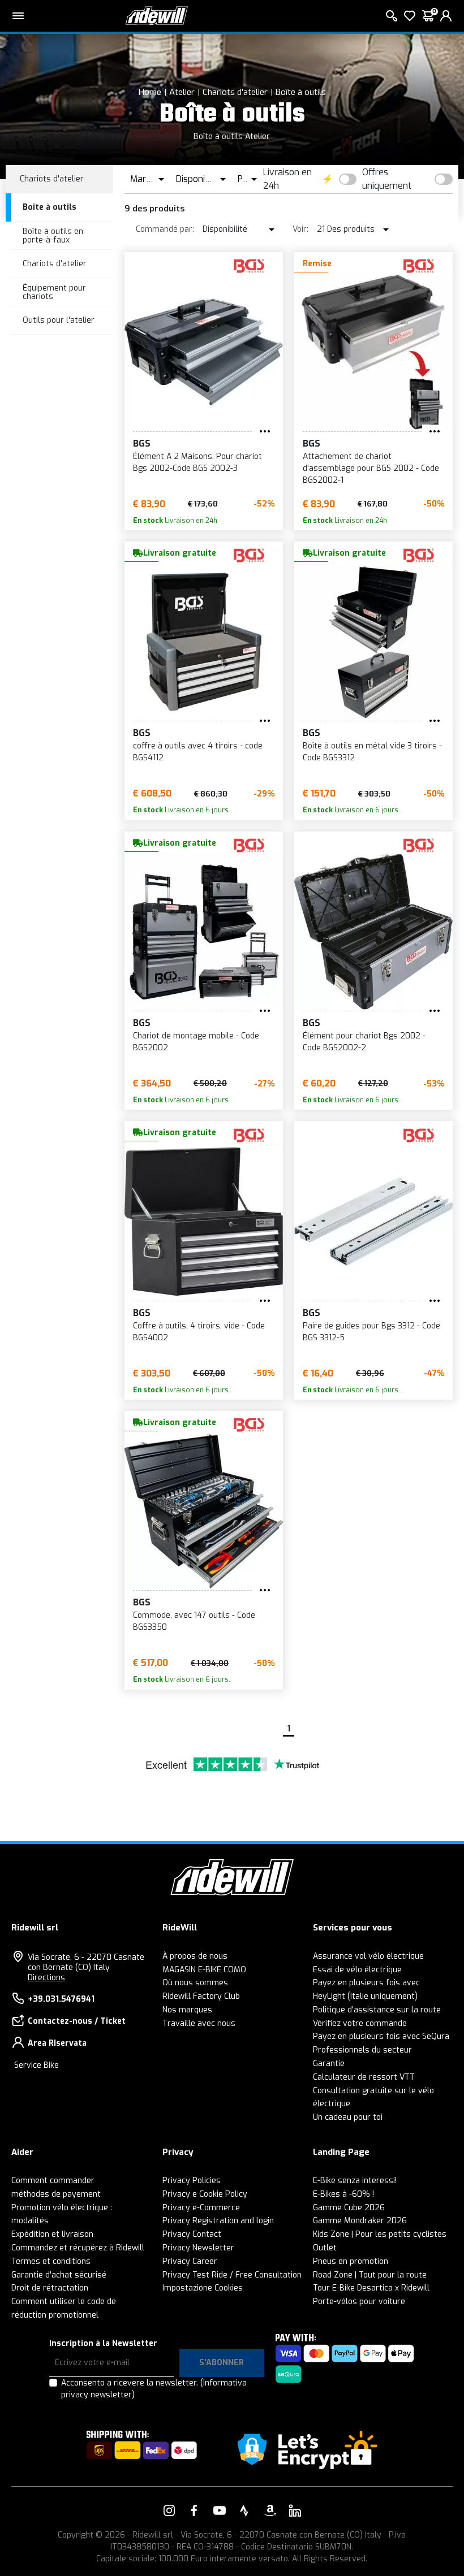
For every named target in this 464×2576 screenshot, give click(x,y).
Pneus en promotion (351, 2261)
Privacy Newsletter (198, 2248)
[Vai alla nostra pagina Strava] (244, 2510)
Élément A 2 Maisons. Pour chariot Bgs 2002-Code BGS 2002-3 (197, 462)
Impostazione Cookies (203, 2288)
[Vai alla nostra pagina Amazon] (270, 2510)
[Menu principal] (18, 16)
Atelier (182, 92)
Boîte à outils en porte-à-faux (53, 236)
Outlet (325, 2248)
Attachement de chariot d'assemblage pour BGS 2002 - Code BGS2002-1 (371, 468)
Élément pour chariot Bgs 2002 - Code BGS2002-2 (364, 1042)
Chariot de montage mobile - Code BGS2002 (196, 1042)
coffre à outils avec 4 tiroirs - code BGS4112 (198, 752)
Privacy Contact (192, 2234)
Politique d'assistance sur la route (377, 2010)
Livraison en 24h (287, 179)
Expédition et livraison (52, 2234)
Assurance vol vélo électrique (368, 1956)
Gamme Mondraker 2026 (360, 2221)
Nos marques (187, 2010)
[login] (446, 16)
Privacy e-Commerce (201, 2208)
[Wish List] (410, 16)
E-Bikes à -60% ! (343, 2194)
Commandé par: (165, 229)
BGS (142, 443)
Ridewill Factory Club (201, 1996)
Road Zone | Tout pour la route (370, 2275)
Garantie (329, 2064)
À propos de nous (195, 1956)
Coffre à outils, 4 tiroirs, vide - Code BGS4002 (199, 1332)
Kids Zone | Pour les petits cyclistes (380, 2234)
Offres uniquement (387, 179)
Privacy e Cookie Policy (205, 2194)
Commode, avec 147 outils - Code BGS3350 (194, 1621)
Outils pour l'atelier (59, 320)
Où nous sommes (195, 1983)
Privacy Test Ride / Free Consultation (232, 2275)
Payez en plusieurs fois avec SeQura (381, 2036)
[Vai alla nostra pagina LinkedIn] (295, 2510)
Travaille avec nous (199, 2023)
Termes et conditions (51, 2261)
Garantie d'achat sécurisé (59, 2275)
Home (150, 92)
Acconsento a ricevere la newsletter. (154, 2389)
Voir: (300, 229)
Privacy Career (190, 2261)
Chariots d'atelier (235, 92)
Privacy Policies (192, 2181)
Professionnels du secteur (362, 2050)
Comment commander (53, 2181)
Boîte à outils (301, 92)
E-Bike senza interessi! (355, 2181)
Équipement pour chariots (54, 292)
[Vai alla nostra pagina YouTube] (220, 2510)
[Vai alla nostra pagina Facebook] (194, 2510)
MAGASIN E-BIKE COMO (204, 1970)
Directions (46, 1978)
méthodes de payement (56, 2194)
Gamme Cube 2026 (349, 2208)
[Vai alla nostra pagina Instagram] (169, 2510)
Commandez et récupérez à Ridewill (78, 2248)
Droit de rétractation (50, 2288)
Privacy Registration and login (218, 2221)
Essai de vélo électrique (357, 1970)
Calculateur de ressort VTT (364, 2077)
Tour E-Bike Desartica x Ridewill (371, 2288)
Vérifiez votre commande (360, 2023)
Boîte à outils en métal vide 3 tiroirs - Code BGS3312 (372, 752)
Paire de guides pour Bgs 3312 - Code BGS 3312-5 (371, 1332)
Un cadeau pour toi (348, 2117)
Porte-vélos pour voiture (359, 2302)
